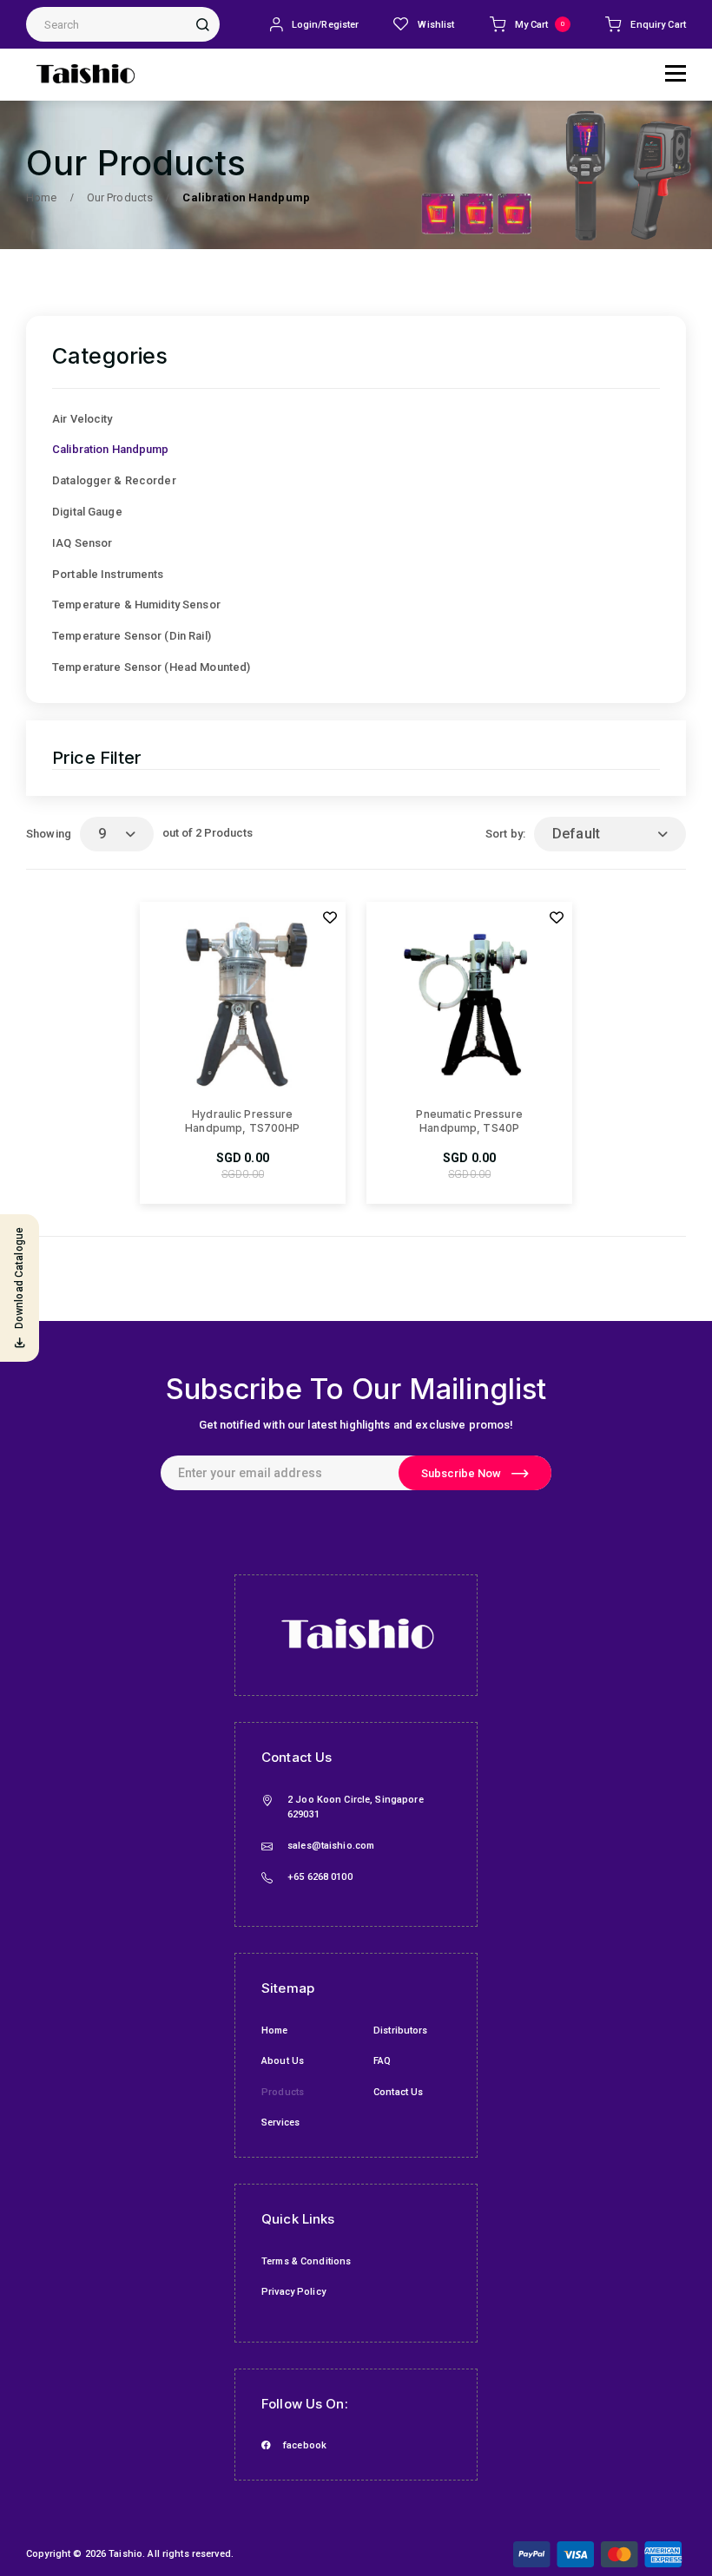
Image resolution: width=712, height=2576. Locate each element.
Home (275, 2031)
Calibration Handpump (111, 449)
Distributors (401, 2031)
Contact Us (398, 2092)
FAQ (382, 2061)
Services (280, 2123)
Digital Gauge (87, 512)
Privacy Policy (293, 2292)
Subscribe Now (461, 1473)
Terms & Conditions (306, 2261)
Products (283, 2092)
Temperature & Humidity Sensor (136, 605)
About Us (283, 2061)
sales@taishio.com (331, 1846)
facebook (305, 2445)
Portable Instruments (108, 574)
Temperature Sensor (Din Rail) (132, 636)
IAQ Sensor (82, 543)
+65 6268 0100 (320, 1877)
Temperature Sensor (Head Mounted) (151, 667)
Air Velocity (82, 419)
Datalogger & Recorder (114, 480)
